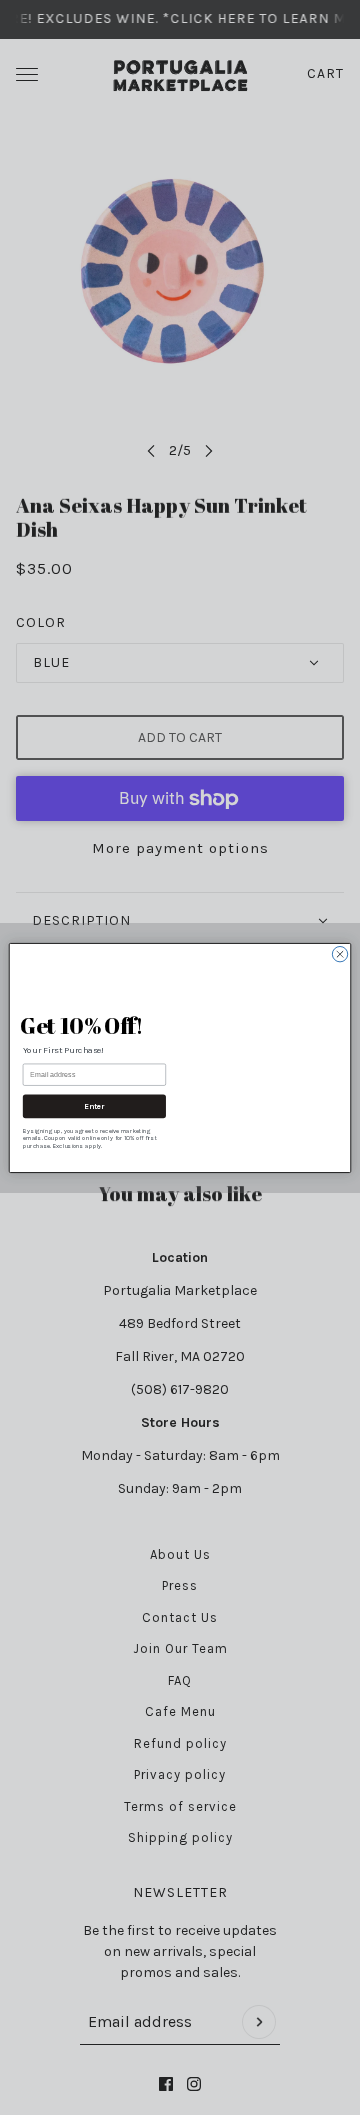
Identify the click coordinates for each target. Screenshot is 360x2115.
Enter (94, 1106)
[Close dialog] (339, 938)
